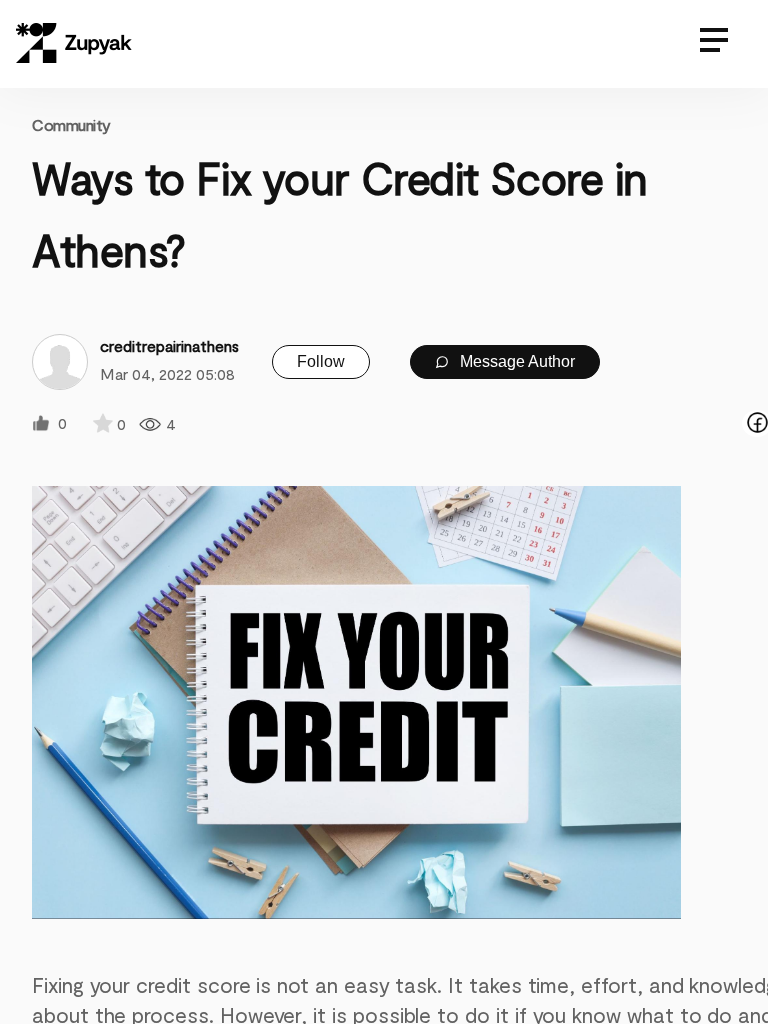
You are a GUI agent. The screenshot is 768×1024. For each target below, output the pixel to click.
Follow (321, 361)
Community (71, 124)
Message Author (515, 361)
